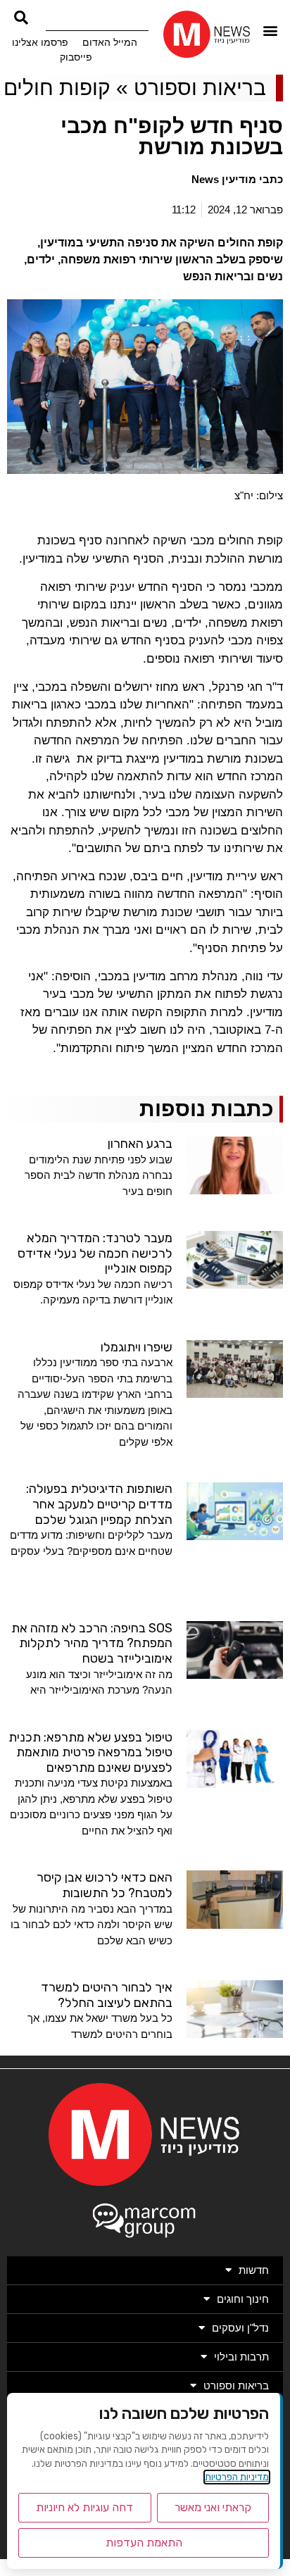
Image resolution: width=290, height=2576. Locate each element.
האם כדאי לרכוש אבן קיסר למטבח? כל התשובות (105, 1885)
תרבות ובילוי (241, 2357)
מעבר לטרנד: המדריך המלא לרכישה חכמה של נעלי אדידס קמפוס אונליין (95, 1253)
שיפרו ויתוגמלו (137, 1347)
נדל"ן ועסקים (240, 2328)
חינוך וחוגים (243, 2299)
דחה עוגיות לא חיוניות (84, 2507)
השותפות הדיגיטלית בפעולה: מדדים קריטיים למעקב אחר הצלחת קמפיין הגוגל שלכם (99, 1504)
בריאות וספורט (200, 88)
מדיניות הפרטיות (237, 2477)
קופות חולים (57, 88)
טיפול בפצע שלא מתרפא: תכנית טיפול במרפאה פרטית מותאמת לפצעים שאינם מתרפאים (90, 1752)
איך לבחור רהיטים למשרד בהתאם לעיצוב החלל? (107, 1995)
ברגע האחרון (140, 1144)
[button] (271, 31)
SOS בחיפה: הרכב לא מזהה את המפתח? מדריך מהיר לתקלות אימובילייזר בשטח (92, 1643)
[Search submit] (21, 18)
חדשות (254, 2270)
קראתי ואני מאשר (213, 2507)
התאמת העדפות (144, 2543)
